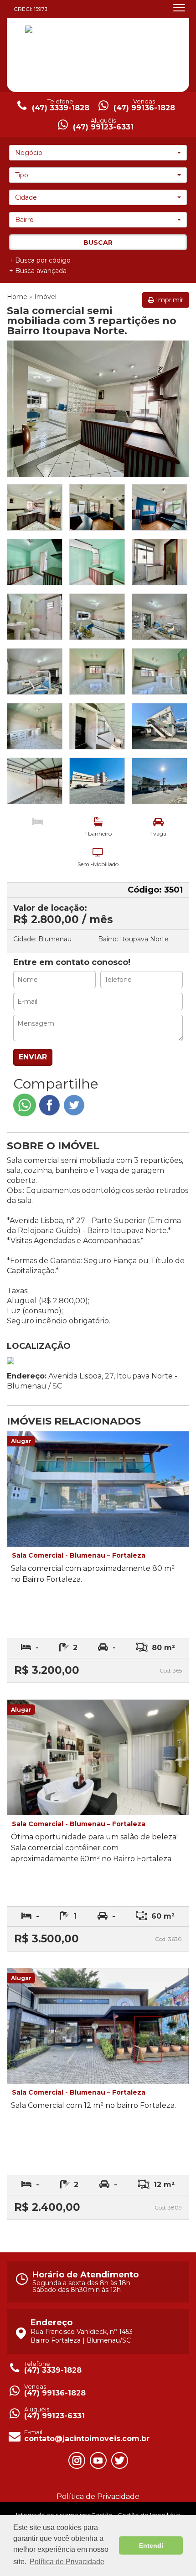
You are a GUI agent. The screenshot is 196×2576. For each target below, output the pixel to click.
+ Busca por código (40, 260)
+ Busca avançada (38, 271)
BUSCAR (98, 243)
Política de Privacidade (98, 2496)
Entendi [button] (151, 2545)
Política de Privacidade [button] (67, 2562)
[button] (98, 153)
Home (17, 297)
